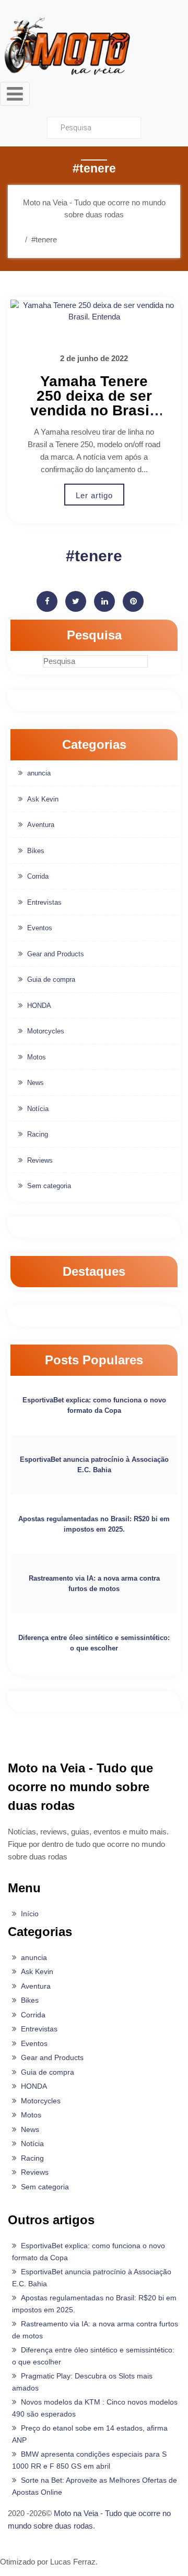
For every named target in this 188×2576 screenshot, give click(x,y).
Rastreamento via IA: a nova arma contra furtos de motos (94, 1583)
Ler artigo (94, 495)
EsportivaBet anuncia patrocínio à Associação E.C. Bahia (94, 1465)
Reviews (40, 1160)
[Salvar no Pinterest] (133, 601)
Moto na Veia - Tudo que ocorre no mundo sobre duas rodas (89, 2519)
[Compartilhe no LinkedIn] (104, 601)
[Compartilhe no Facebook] (47, 601)
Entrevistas (44, 902)
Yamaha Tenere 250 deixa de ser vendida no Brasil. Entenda (94, 403)
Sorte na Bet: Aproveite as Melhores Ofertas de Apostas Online (95, 2486)
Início (30, 1914)
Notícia (38, 1109)
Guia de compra (51, 979)
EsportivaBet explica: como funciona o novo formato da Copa (94, 1405)
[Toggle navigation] (15, 94)
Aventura (41, 825)
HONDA (39, 1006)
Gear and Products (56, 954)
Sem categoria (49, 1186)
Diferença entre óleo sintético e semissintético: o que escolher (94, 1643)
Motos (37, 1057)
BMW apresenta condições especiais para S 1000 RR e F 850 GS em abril (89, 2460)
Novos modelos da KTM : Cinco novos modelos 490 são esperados (95, 2408)
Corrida (38, 876)
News (36, 1083)
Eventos (40, 928)
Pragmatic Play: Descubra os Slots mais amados (82, 2382)
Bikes (36, 851)
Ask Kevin (43, 799)
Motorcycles (46, 1031)
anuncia (39, 773)
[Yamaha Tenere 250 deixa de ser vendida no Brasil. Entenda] (94, 311)
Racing (38, 1134)
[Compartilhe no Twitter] (76, 601)
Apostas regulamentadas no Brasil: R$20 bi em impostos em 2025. (94, 1524)
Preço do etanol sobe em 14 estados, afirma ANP (90, 2434)
